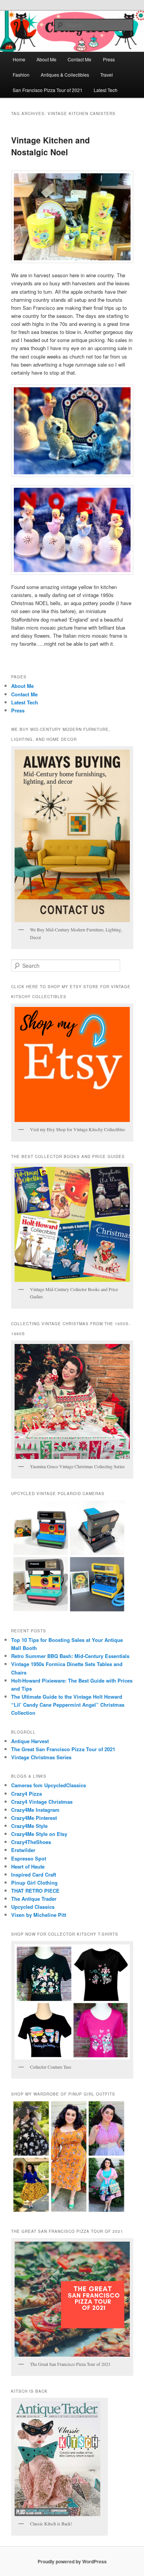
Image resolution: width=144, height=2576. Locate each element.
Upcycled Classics (33, 1907)
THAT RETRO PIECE (35, 1891)
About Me (46, 59)
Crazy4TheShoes (31, 1842)
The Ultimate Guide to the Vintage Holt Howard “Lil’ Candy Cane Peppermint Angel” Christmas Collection (68, 1705)
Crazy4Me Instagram (35, 1810)
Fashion (21, 75)
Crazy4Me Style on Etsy (39, 1834)
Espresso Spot (29, 1858)
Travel (107, 75)
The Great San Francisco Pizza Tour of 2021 (63, 1749)
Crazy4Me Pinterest (34, 1818)
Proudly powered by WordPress (72, 2561)
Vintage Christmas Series (41, 1757)
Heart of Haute (28, 1866)
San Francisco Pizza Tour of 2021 (48, 90)
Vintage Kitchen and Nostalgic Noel (50, 146)
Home (19, 59)
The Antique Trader (34, 1899)
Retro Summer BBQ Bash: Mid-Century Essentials (70, 1656)
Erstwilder (23, 1850)
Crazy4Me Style (29, 1826)
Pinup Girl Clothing (34, 1883)
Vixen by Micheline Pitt (39, 1915)
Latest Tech (106, 90)
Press (109, 59)
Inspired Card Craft (34, 1874)
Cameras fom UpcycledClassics (49, 1785)
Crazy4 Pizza (26, 1794)
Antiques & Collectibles (65, 75)
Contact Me (79, 59)
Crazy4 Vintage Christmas (42, 1802)
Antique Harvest (30, 1741)
